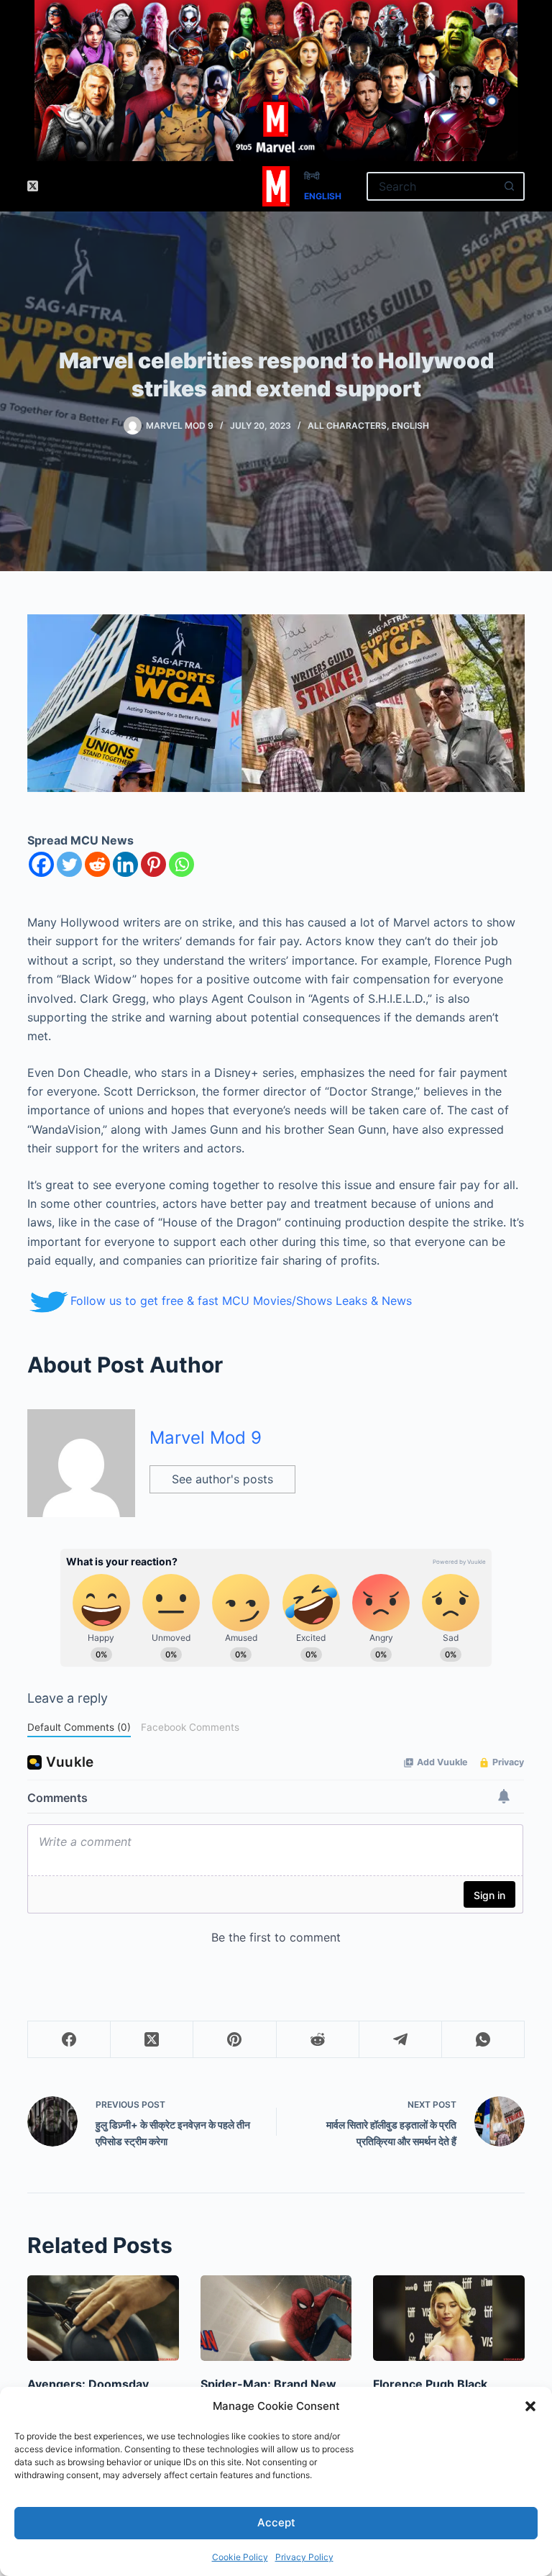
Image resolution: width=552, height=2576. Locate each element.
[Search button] (510, 186)
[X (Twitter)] (33, 186)
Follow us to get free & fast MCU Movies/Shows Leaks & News (241, 1301)
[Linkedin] (125, 864)
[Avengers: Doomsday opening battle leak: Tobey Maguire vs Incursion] (103, 2318)
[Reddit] (97, 864)
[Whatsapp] (181, 864)
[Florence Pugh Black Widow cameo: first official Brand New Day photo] (448, 2318)
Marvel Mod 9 (206, 1438)
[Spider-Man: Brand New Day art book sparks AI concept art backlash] (276, 2318)
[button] (530, 2406)
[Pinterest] (153, 864)
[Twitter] (69, 864)
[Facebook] (41, 864)
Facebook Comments (190, 1727)
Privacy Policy (304, 2557)
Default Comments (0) (79, 1727)
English (323, 196)
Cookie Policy (240, 2557)
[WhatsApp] (483, 2040)
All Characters (347, 425)
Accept (276, 2522)
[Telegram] (401, 2040)
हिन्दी (312, 176)
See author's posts (222, 1479)
